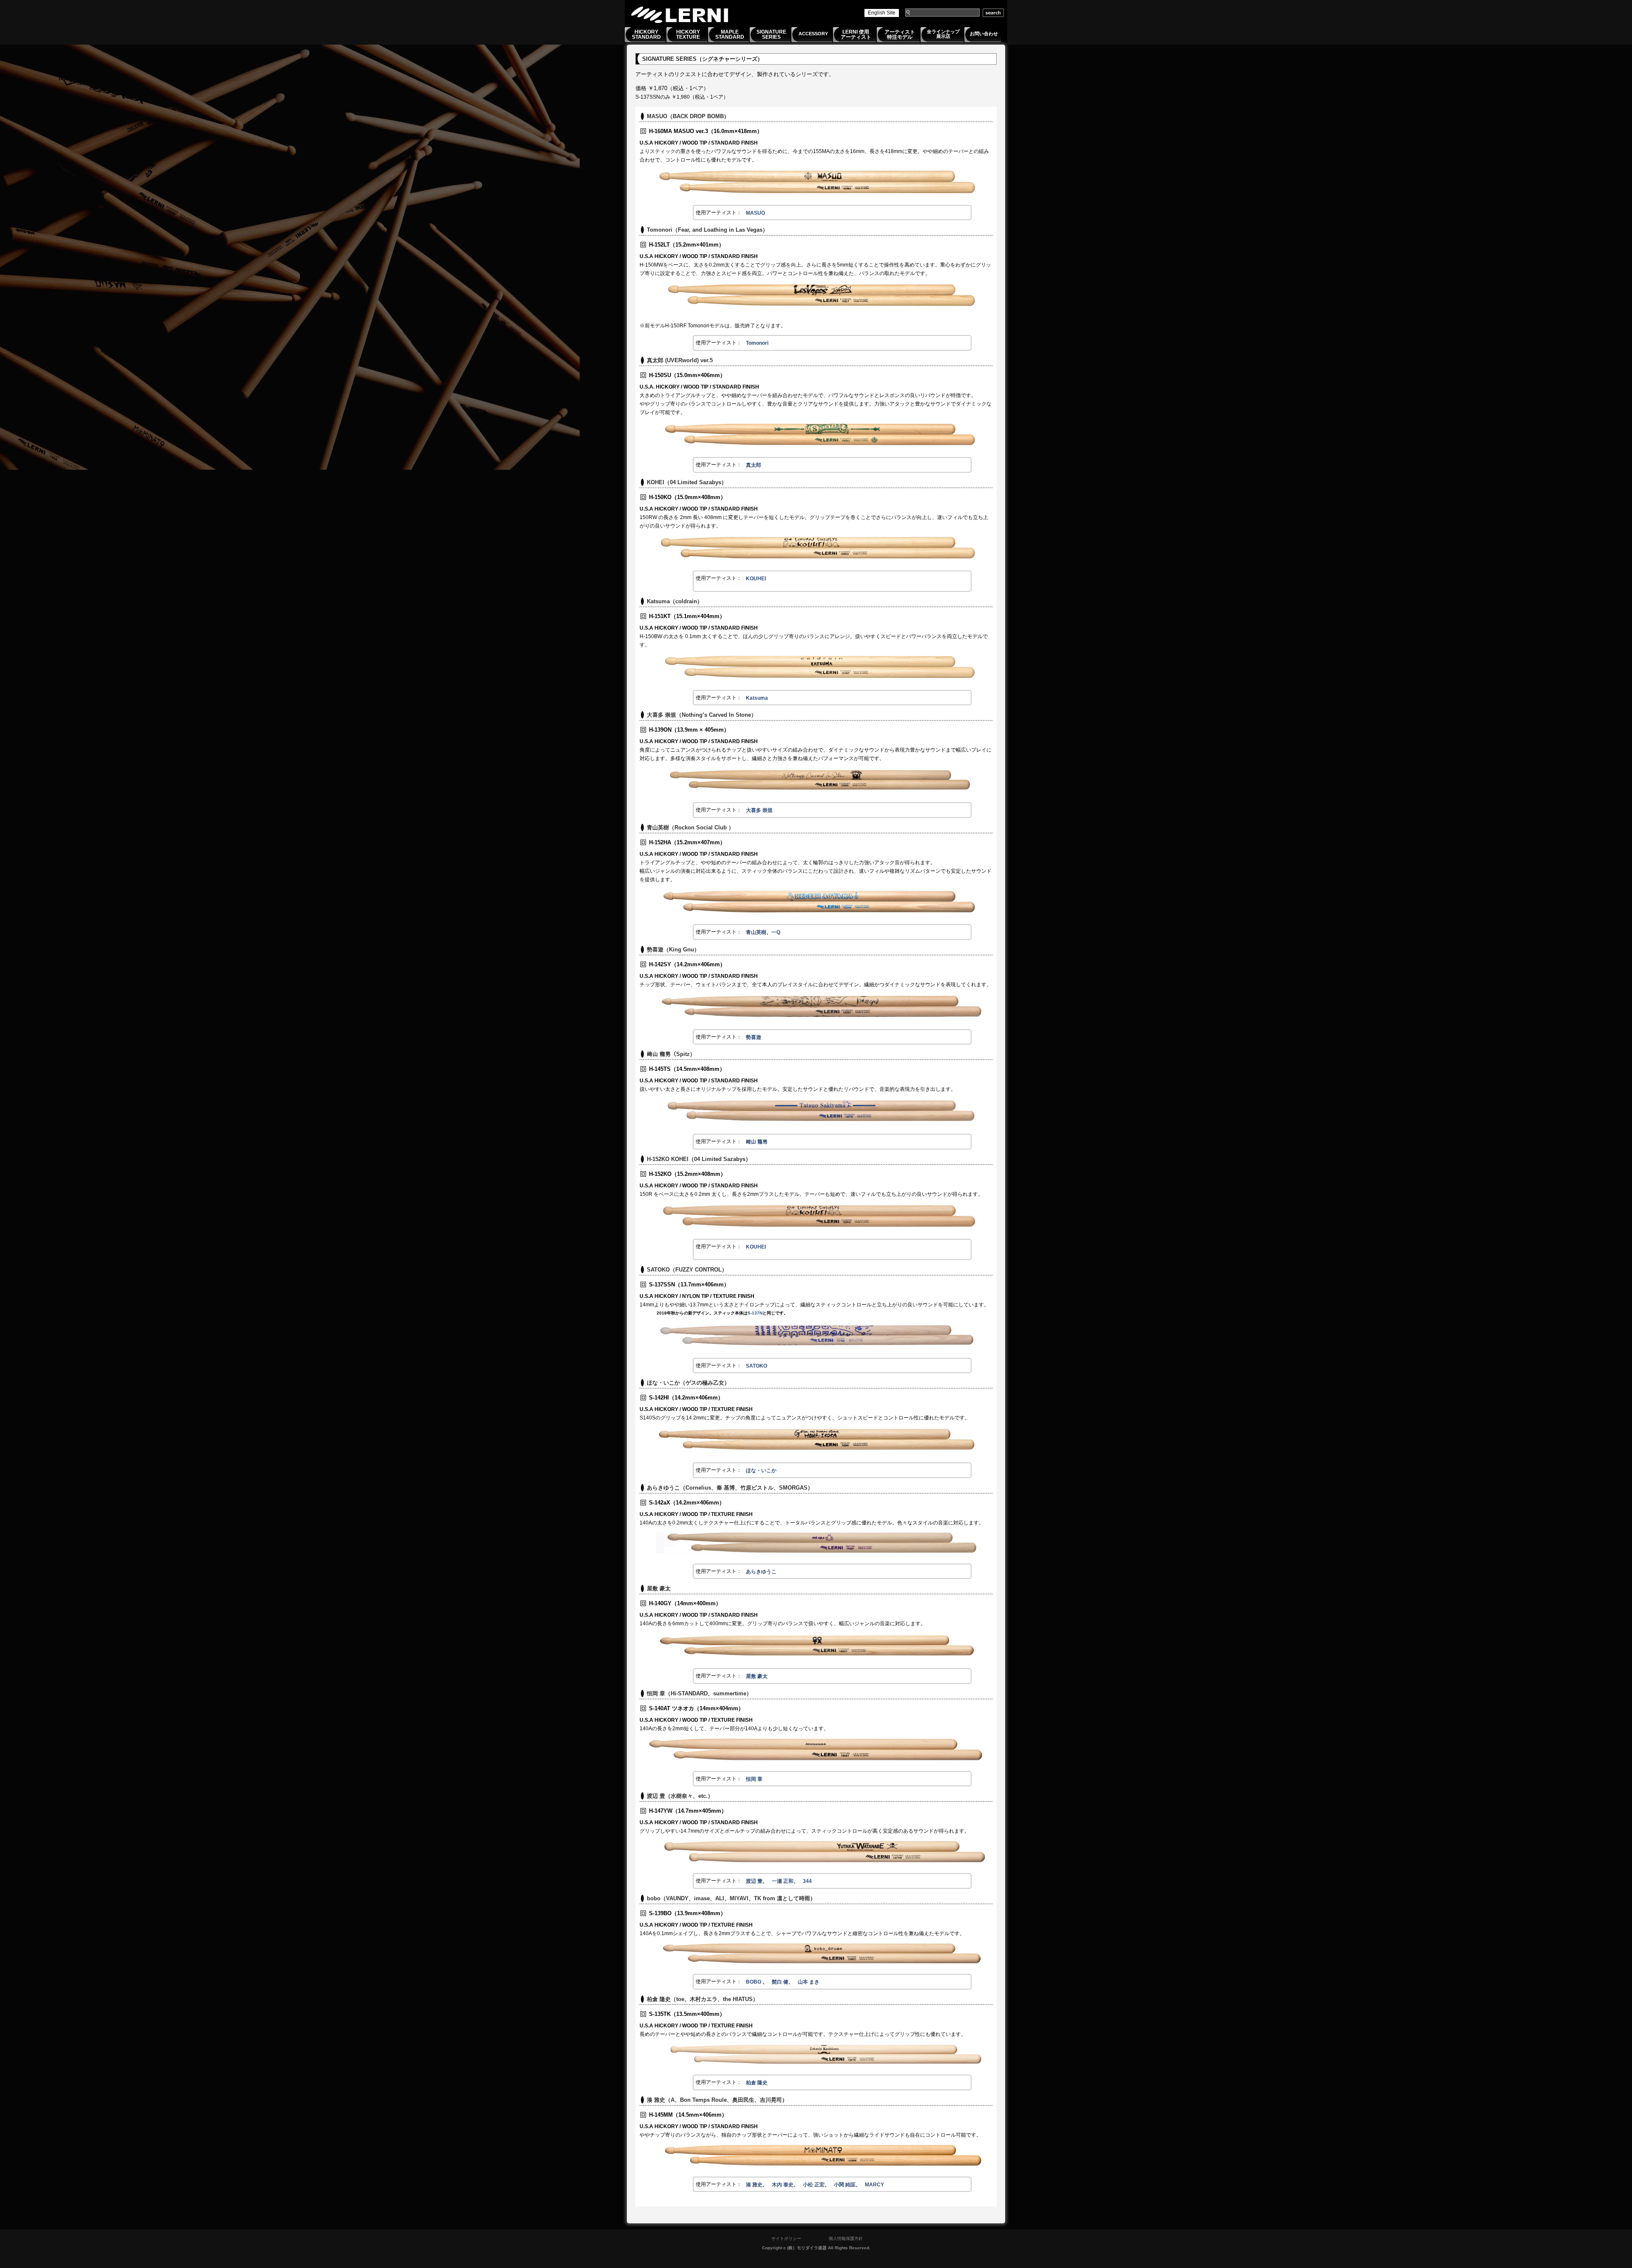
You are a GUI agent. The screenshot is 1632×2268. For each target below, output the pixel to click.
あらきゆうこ (761, 1572)
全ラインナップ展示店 (943, 34)
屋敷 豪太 (757, 1676)
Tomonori (757, 343)
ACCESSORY (813, 34)
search (993, 13)
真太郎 (754, 465)
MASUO (755, 213)
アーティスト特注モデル (900, 34)
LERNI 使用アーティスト (856, 34)
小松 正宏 (814, 2185)
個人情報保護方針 (846, 2238)
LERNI (680, 15)
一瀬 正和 (783, 1881)
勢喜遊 (754, 1037)
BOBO (754, 1982)
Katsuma (757, 698)
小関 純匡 (845, 2185)
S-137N (755, 1313)
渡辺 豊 (754, 1881)
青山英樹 (756, 932)
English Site (882, 13)
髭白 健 (780, 1982)
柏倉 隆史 (757, 2083)
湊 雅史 (754, 2185)
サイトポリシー (786, 2238)
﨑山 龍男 (757, 1142)
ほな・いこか (761, 1470)
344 (807, 1881)
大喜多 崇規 (759, 810)
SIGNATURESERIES (771, 34)
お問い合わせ (984, 34)
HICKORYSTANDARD (646, 34)
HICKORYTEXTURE (688, 34)
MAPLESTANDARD (730, 34)
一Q (776, 932)
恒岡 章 (754, 1779)
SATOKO (756, 1366)
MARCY (874, 2185)
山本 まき (809, 1982)
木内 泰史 (783, 2185)
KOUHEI (756, 579)
